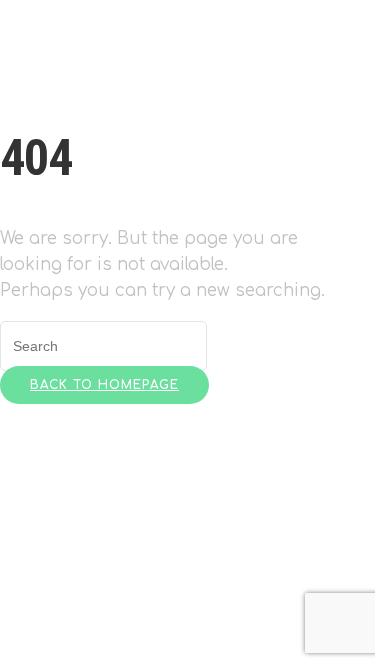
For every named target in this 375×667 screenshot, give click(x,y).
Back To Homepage (104, 385)
